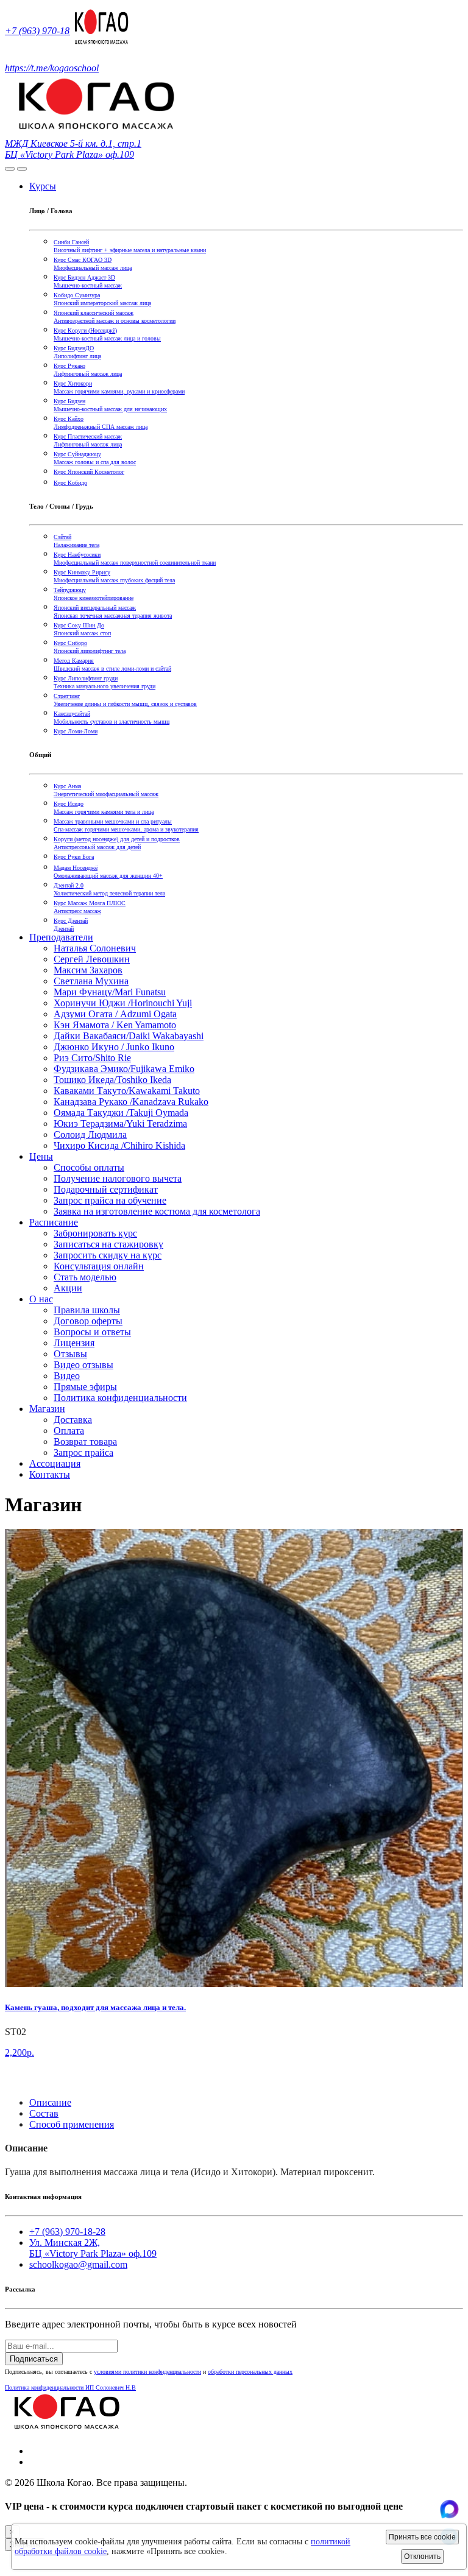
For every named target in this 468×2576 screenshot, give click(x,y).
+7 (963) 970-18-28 (44, 31)
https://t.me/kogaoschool (52, 68)
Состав (44, 2113)
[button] (10, 2082)
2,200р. (19, 2052)
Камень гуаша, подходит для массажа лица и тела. (95, 2007)
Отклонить (422, 2557)
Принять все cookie (422, 2537)
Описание (50, 2102)
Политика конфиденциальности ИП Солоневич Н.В (70, 2387)
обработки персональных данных (250, 2372)
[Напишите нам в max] (449, 2515)
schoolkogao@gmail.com (78, 2264)
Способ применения (72, 2124)
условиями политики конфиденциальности (147, 2372)
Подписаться (34, 2359)
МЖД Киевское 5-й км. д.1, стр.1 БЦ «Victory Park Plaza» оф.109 (73, 149)
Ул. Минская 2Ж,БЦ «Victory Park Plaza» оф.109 (93, 2248)
